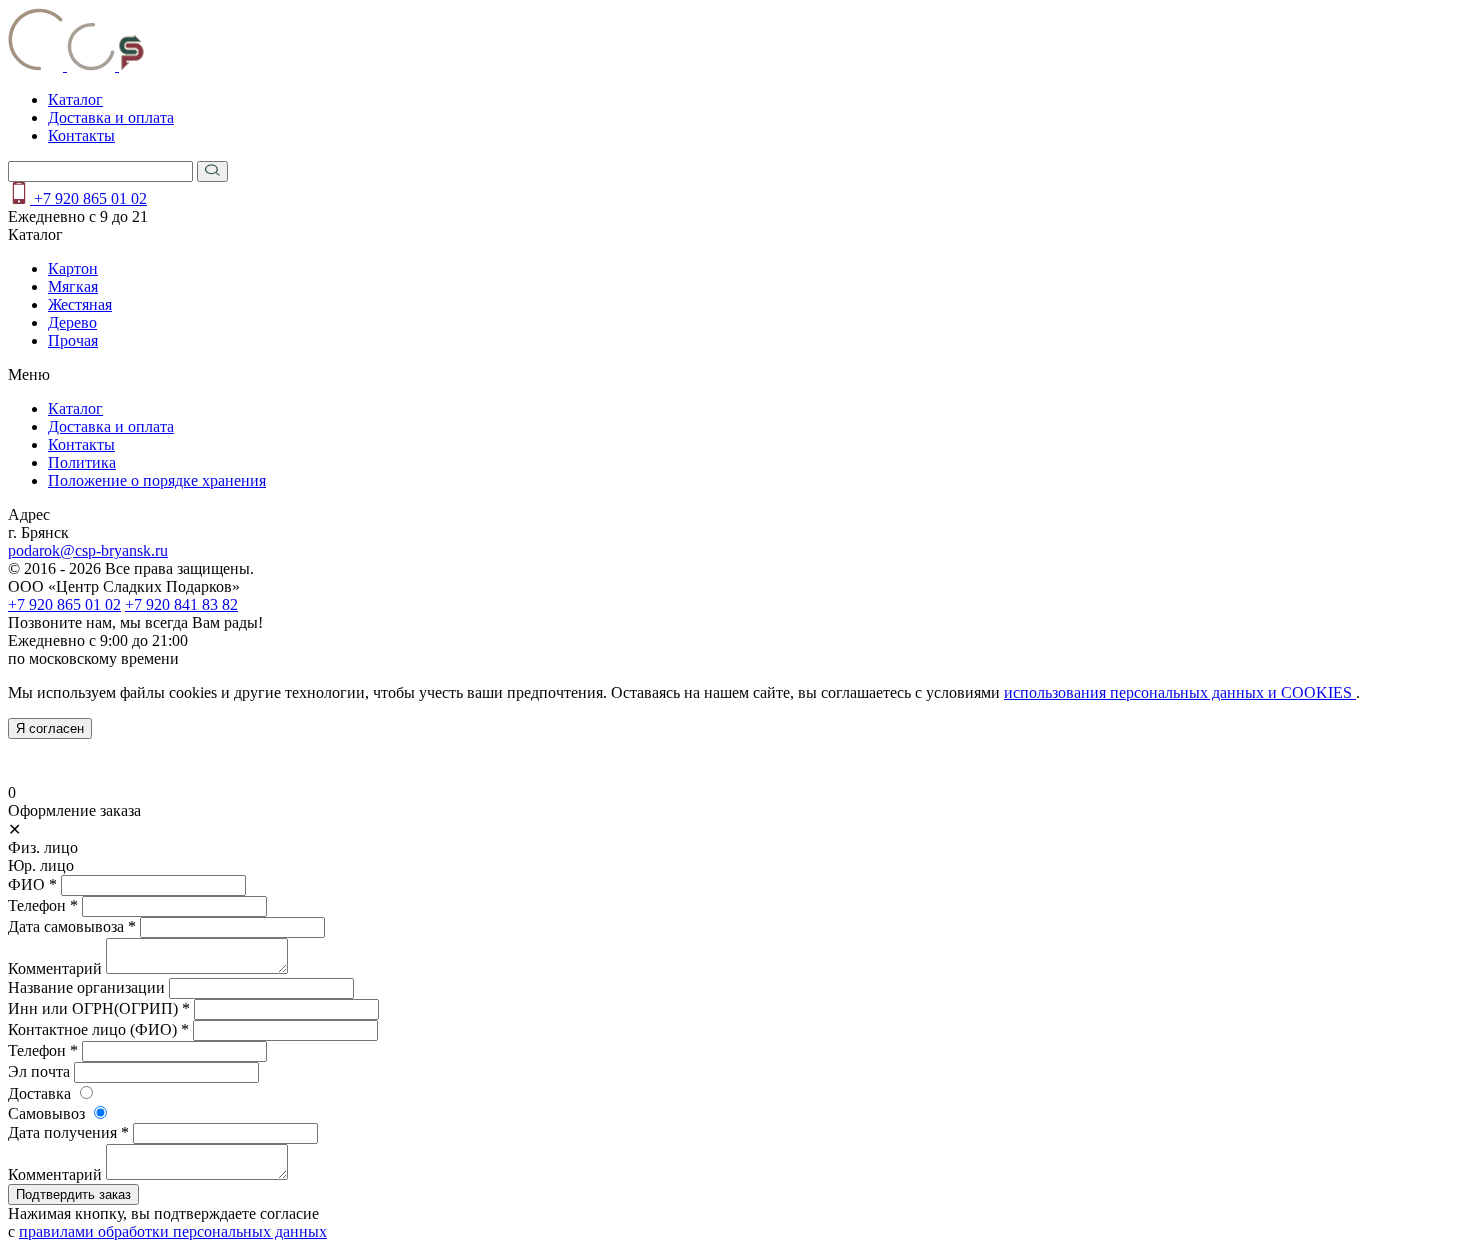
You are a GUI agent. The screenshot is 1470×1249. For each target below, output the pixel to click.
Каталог (75, 99)
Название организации (86, 987)
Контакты (81, 135)
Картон (73, 268)
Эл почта (39, 1071)
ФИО (32, 884)
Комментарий (55, 968)
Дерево (72, 322)
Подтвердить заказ (73, 1194)
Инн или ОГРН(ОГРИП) (99, 1008)
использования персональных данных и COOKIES (1180, 692)
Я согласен (50, 728)
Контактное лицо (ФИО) (98, 1029)
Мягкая (73, 286)
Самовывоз (46, 1113)
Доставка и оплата (111, 117)
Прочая (73, 340)
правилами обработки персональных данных (173, 1231)
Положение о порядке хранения (157, 480)
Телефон (43, 905)
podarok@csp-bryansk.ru (88, 550)
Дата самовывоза (72, 926)
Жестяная (80, 304)
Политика (82, 462)
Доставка (39, 1093)
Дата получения (68, 1132)
